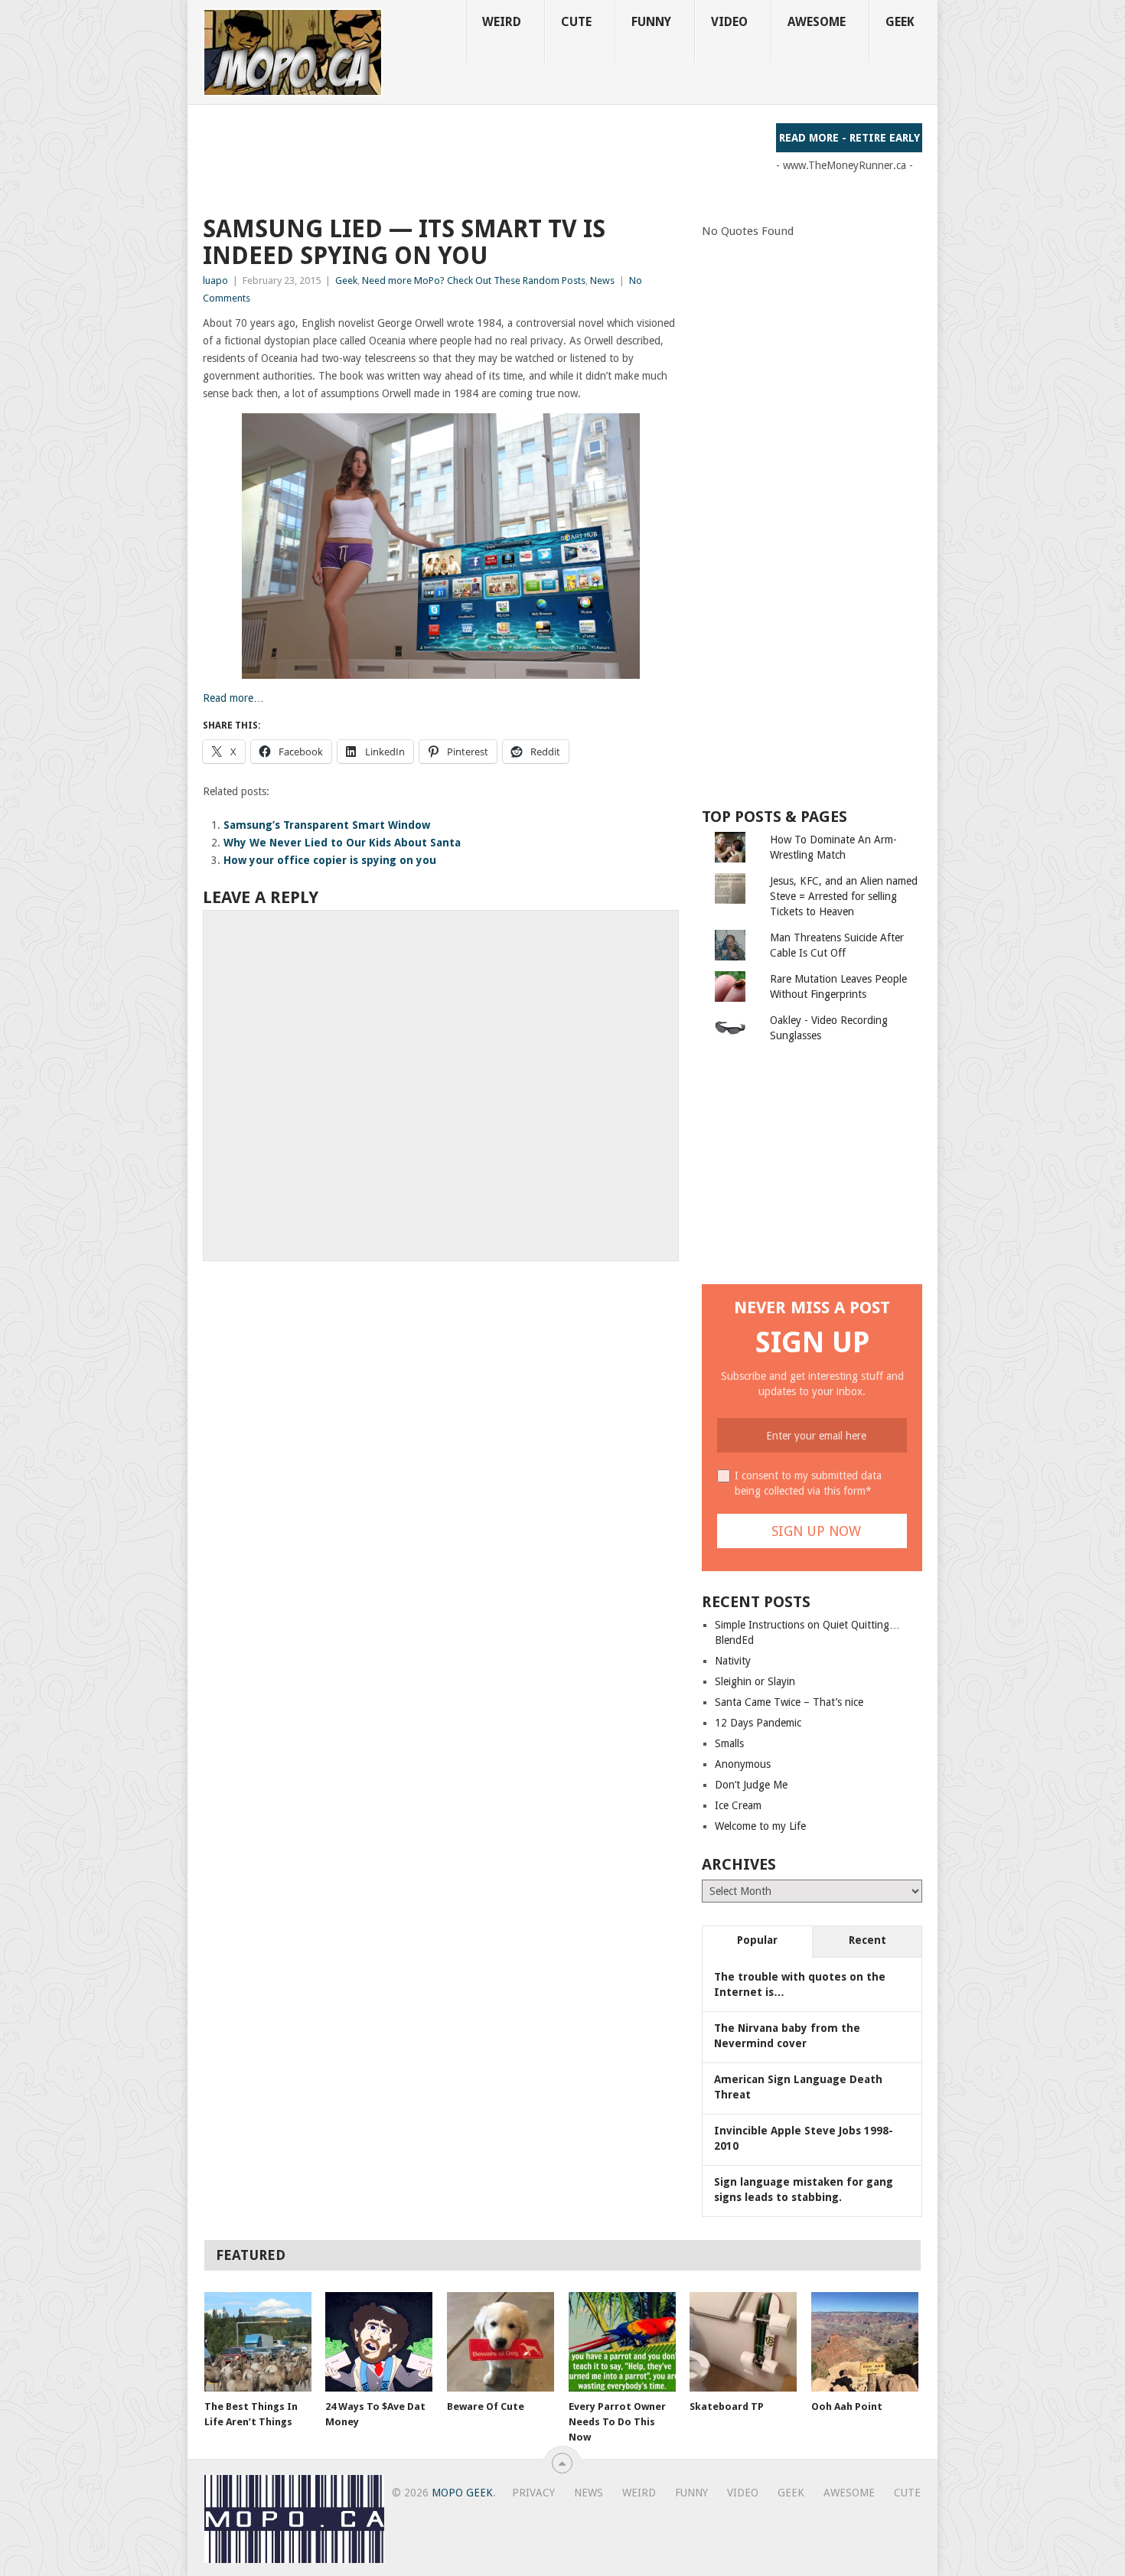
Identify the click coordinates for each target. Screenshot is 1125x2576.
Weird (502, 22)
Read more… (233, 698)
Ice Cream (738, 1805)
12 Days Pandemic (758, 1723)
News (602, 280)
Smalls (729, 1743)
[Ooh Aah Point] (865, 2342)
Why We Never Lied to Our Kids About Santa (342, 843)
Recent (867, 1940)
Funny (651, 22)
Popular (757, 1940)
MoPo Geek (462, 2493)
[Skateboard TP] (743, 2342)
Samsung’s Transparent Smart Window (327, 825)
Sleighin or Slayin (755, 1681)
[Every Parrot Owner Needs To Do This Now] (622, 2342)
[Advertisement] (481, 158)
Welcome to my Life (760, 1826)
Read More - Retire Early (849, 138)
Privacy (533, 2493)
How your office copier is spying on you (330, 860)
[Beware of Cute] (501, 2342)
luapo (215, 280)
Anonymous (743, 1764)
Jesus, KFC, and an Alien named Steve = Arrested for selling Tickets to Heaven (844, 896)
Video (729, 22)
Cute (576, 22)
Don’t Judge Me (751, 1785)
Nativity (733, 1661)
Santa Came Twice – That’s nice (789, 1702)
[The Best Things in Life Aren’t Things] (258, 2342)
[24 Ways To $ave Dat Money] (379, 2342)
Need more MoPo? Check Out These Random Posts (474, 280)
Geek (900, 22)
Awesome (817, 22)
